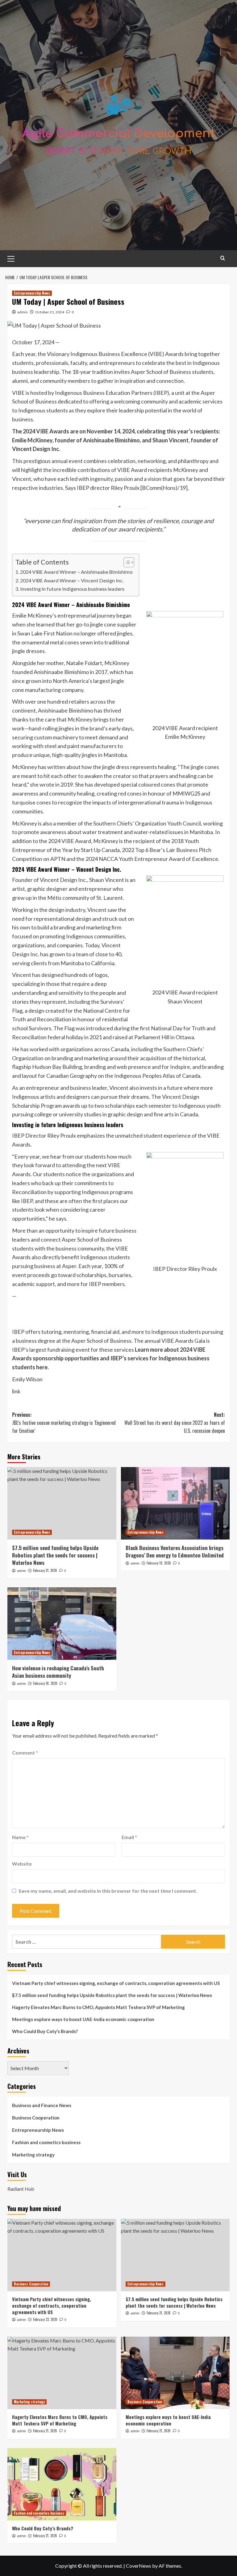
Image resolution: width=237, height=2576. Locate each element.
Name (20, 1837)
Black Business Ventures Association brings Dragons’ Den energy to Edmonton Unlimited (175, 1551)
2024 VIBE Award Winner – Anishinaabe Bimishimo (76, 572)
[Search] (223, 258)
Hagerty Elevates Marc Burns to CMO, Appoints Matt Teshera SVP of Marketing (98, 2007)
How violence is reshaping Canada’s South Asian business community (58, 1672)
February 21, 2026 (45, 1570)
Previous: (64, 1422)
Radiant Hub (21, 2189)
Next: (175, 1422)
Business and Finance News (42, 2105)
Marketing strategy (33, 2155)
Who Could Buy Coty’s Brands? (45, 2031)
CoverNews (139, 2566)
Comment (25, 1753)
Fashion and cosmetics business (46, 2142)
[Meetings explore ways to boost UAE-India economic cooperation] (175, 2373)
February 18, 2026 (45, 1683)
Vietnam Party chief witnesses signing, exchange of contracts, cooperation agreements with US (116, 1983)
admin (23, 312)
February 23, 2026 (45, 2319)
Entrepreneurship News (32, 293)
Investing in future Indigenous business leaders (72, 589)
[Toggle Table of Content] (126, 562)
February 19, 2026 (159, 1563)
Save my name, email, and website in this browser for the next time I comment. (108, 1891)
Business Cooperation (36, 2118)
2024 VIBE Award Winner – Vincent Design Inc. (72, 580)
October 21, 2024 (50, 312)
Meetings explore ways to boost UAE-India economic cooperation (83, 2019)
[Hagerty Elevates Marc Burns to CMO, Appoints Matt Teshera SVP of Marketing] (62, 2373)
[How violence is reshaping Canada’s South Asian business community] (62, 1624)
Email (129, 1837)
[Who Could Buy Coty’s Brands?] (62, 2484)
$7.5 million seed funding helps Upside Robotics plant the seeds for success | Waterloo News (55, 1555)
